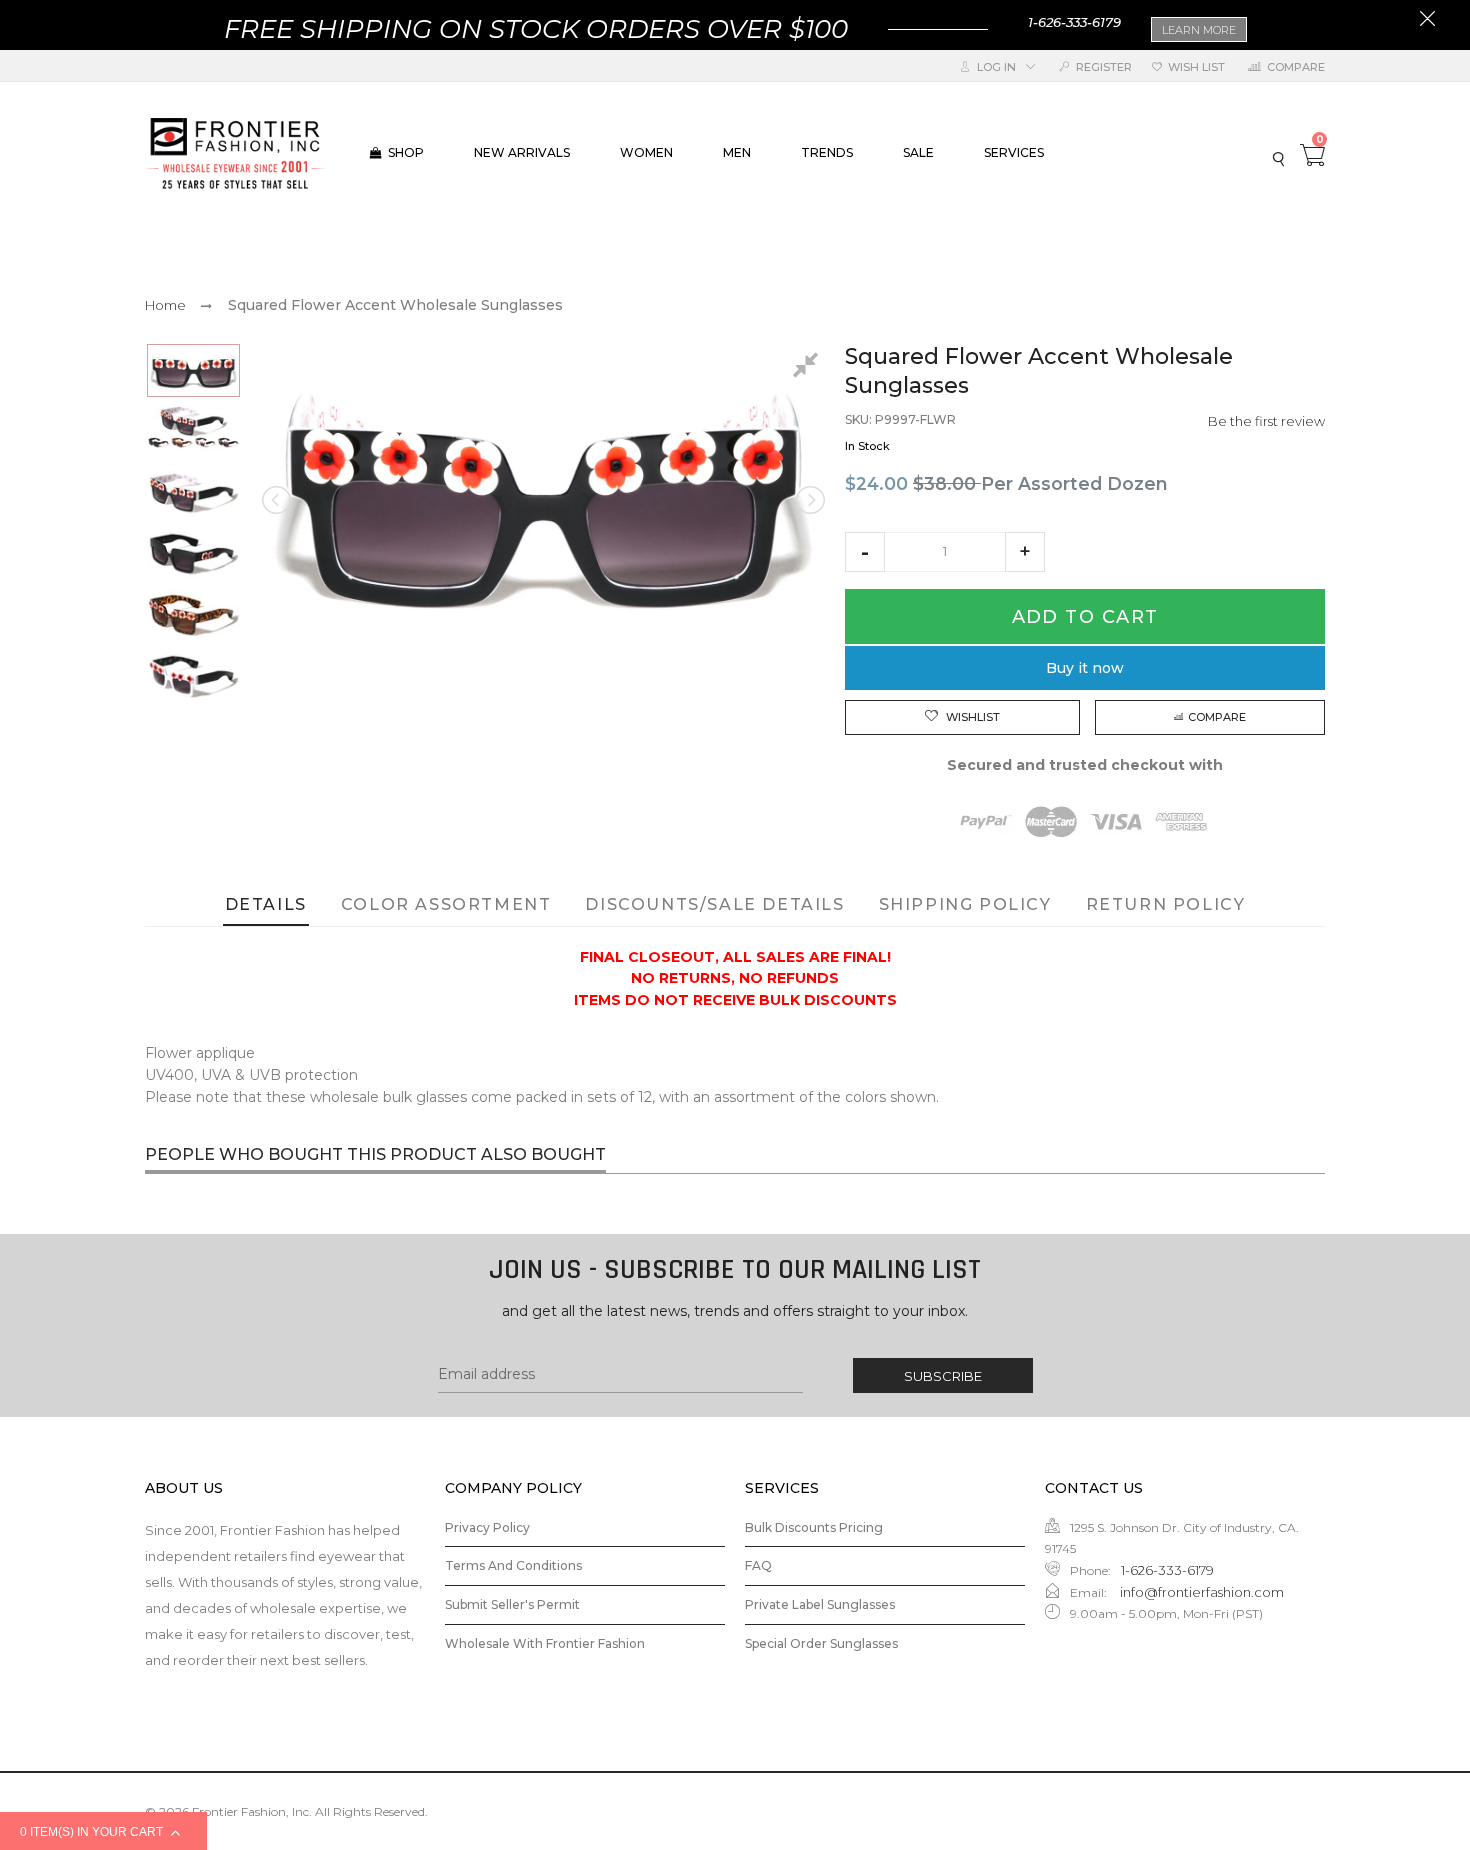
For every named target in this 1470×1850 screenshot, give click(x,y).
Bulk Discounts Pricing (814, 1527)
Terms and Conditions (513, 1565)
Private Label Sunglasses (820, 1604)
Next (809, 500)
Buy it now (1085, 668)
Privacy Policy (487, 1527)
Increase (1025, 552)
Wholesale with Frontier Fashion (545, 1643)
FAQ (758, 1565)
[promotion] (1427, 21)
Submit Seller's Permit (512, 1604)
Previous (278, 500)
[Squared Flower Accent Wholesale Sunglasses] (193, 370)
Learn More (1199, 30)
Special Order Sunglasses (821, 1643)
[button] (865, 552)
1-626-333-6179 (1074, 22)
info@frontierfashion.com (1200, 1592)
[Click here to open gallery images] (809, 368)
